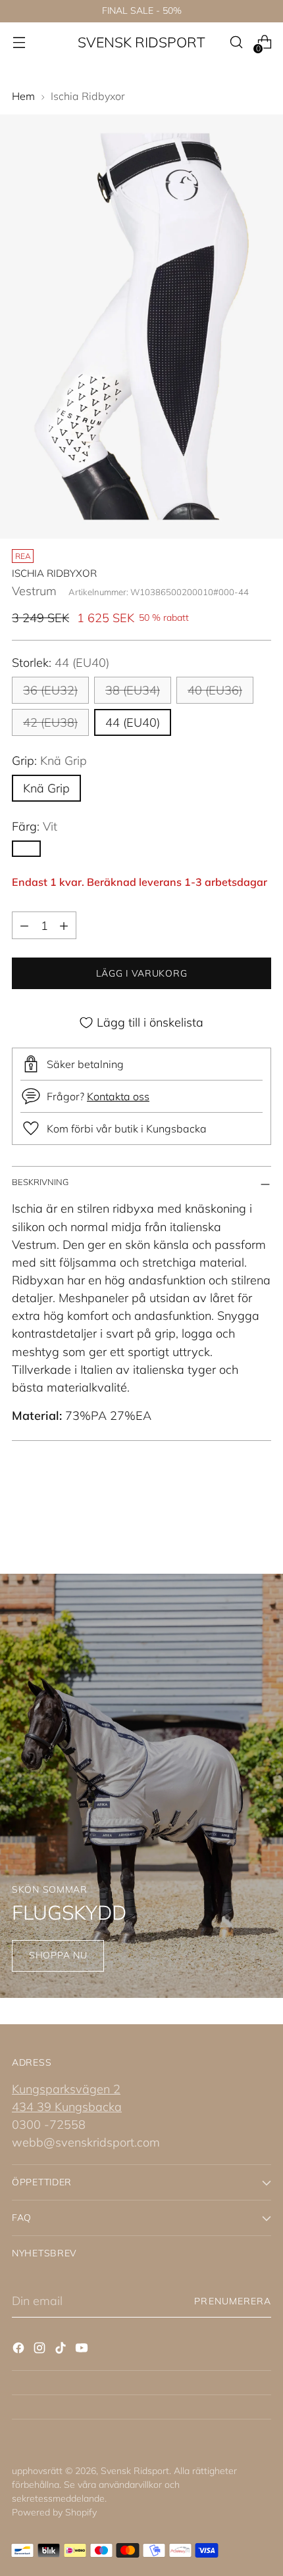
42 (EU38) (50, 722)
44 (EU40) (133, 722)
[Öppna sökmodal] (236, 42)
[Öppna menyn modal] (19, 42)
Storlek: (61, 663)
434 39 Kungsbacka (67, 2107)
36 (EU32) (50, 690)
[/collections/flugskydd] (141, 1786)
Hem (23, 96)
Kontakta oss (118, 1096)
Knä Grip (46, 788)
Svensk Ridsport (135, 2471)
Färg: (35, 826)
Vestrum (34, 591)
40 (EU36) (215, 690)
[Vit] (26, 849)
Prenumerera (233, 2301)
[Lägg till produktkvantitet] (64, 925)
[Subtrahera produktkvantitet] (24, 925)
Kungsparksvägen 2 (66, 2089)
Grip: (49, 761)
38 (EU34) (133, 690)
